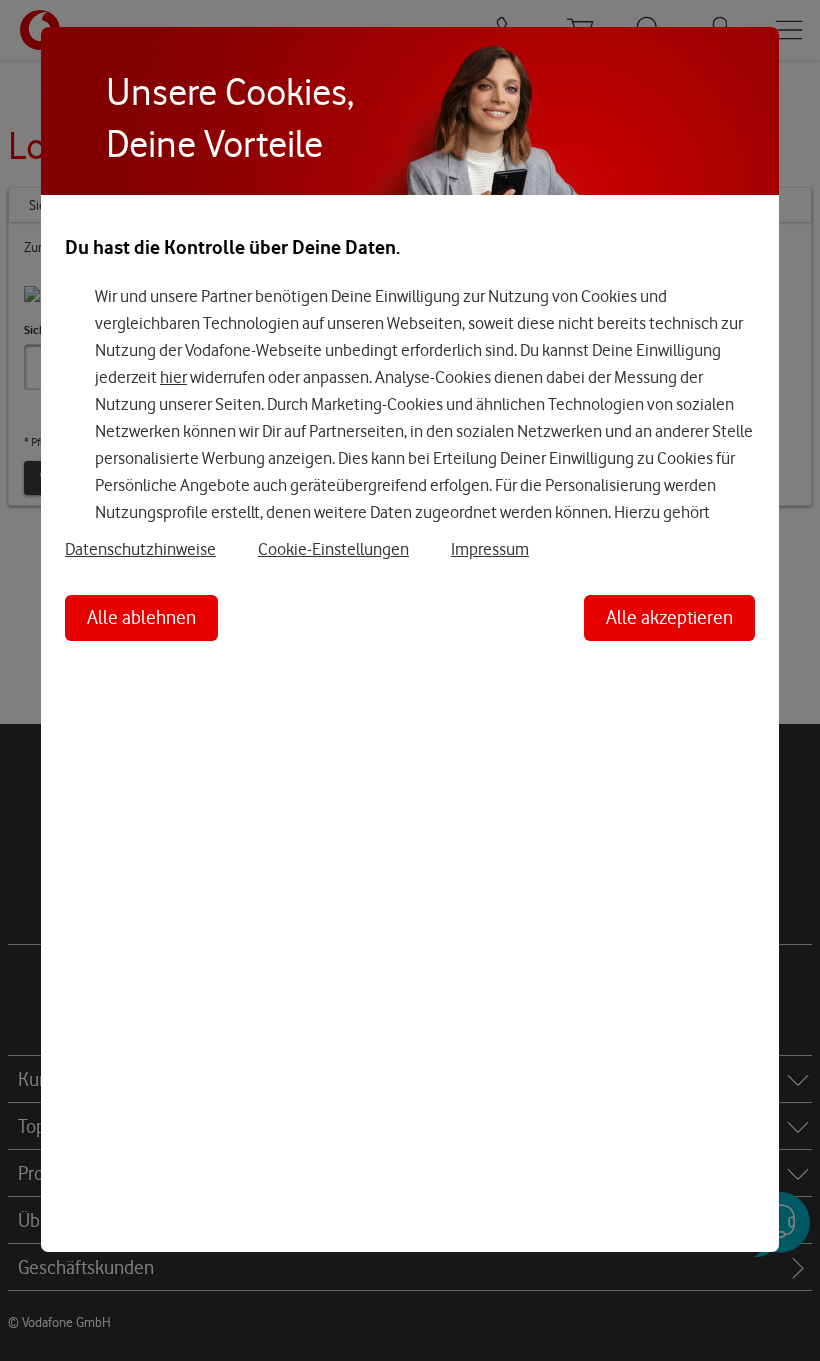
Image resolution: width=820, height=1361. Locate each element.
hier (173, 377)
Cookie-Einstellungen (333, 549)
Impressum (490, 549)
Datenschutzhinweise (140, 549)
